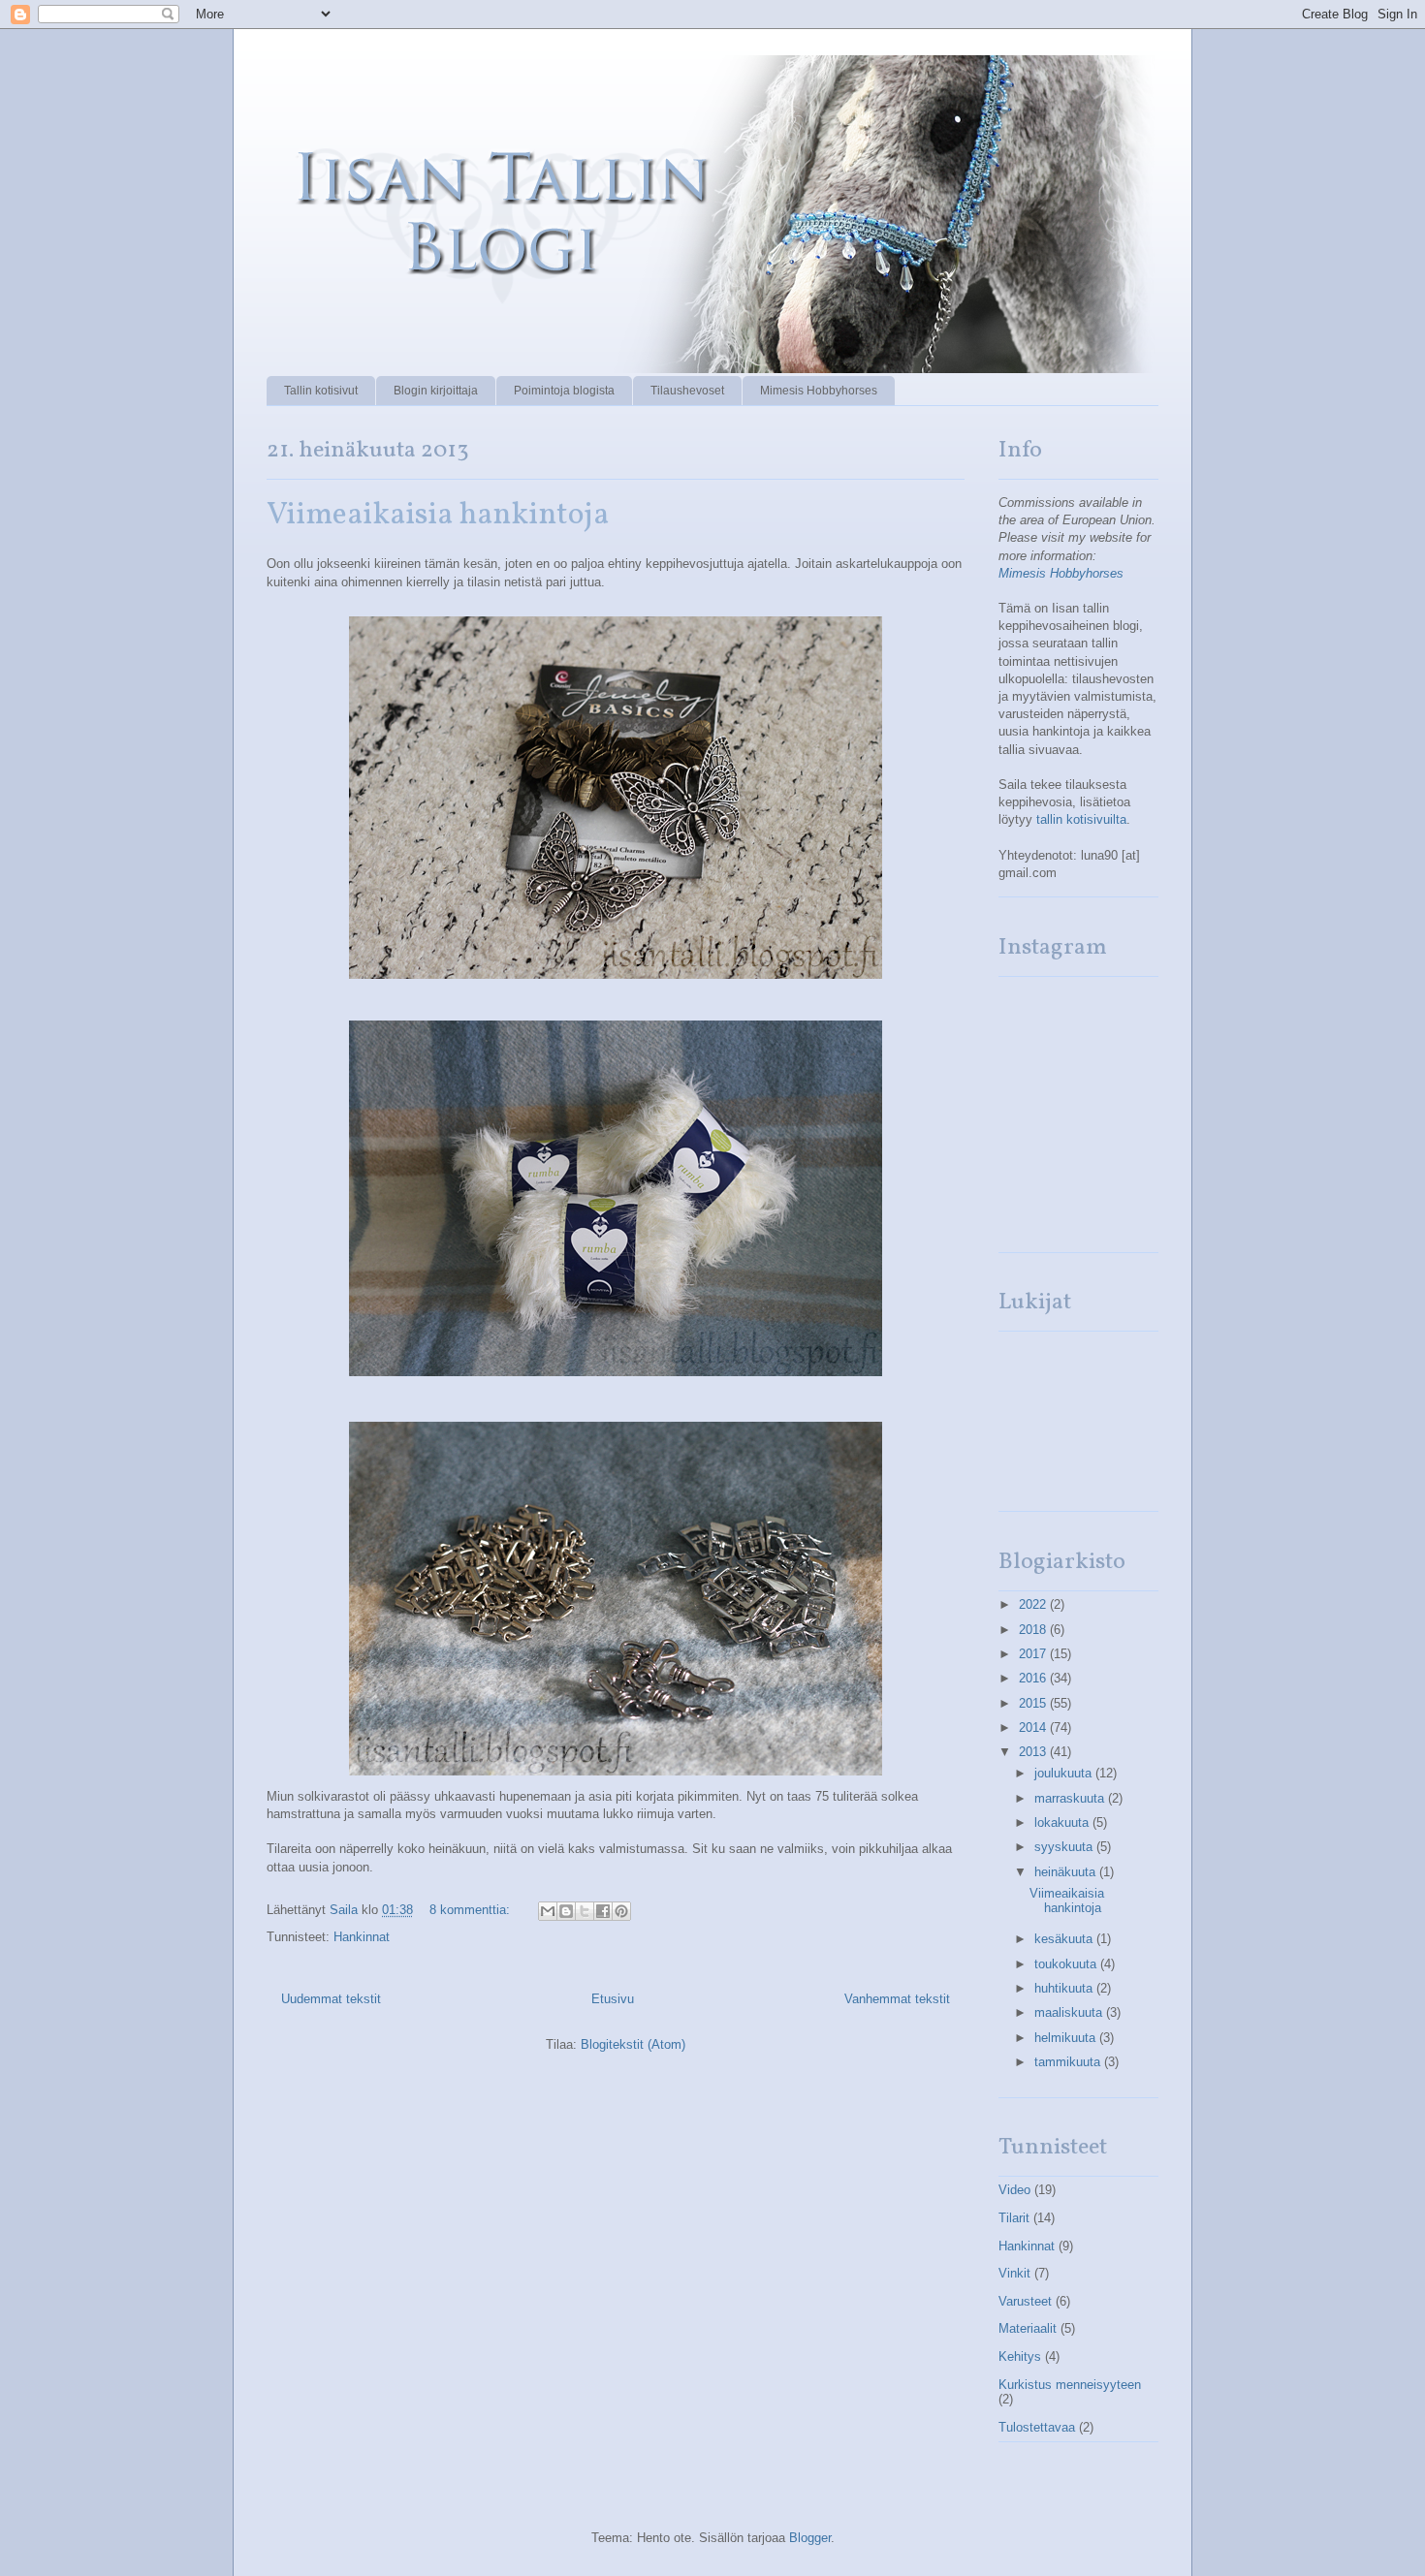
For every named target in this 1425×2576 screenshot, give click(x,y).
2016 (1034, 1678)
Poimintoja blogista (564, 391)
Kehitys (1020, 2356)
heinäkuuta (1067, 1872)
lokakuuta (1063, 1822)
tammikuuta (1069, 2062)
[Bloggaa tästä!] (566, 1911)
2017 (1034, 1654)
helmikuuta (1067, 2038)
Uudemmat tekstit (331, 1999)
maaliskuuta (1070, 2012)
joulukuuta (1065, 1773)
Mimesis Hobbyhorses (819, 391)
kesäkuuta (1065, 1939)
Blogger (810, 2538)
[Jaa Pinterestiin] (621, 1911)
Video (1014, 2190)
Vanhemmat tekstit (897, 1999)
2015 (1034, 1703)
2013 (1034, 1752)
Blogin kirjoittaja (436, 391)
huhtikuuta (1065, 1988)
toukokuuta (1067, 1964)
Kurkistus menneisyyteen (1070, 2385)
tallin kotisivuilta (1081, 819)
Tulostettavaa (1037, 2427)
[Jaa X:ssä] (585, 1911)
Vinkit (1014, 2273)
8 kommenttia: (472, 1910)
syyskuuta (1065, 1847)
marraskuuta (1071, 1798)
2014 (1034, 1728)
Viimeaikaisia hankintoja (438, 516)
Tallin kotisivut (321, 391)
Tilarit (1014, 2218)
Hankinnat (362, 1937)
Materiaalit (1028, 2328)
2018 (1034, 1630)
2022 (1034, 1604)
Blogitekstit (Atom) (633, 2044)
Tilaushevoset (687, 391)
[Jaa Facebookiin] (603, 1911)
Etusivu (613, 1999)
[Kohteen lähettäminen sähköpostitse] (548, 1911)
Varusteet (1025, 2301)
